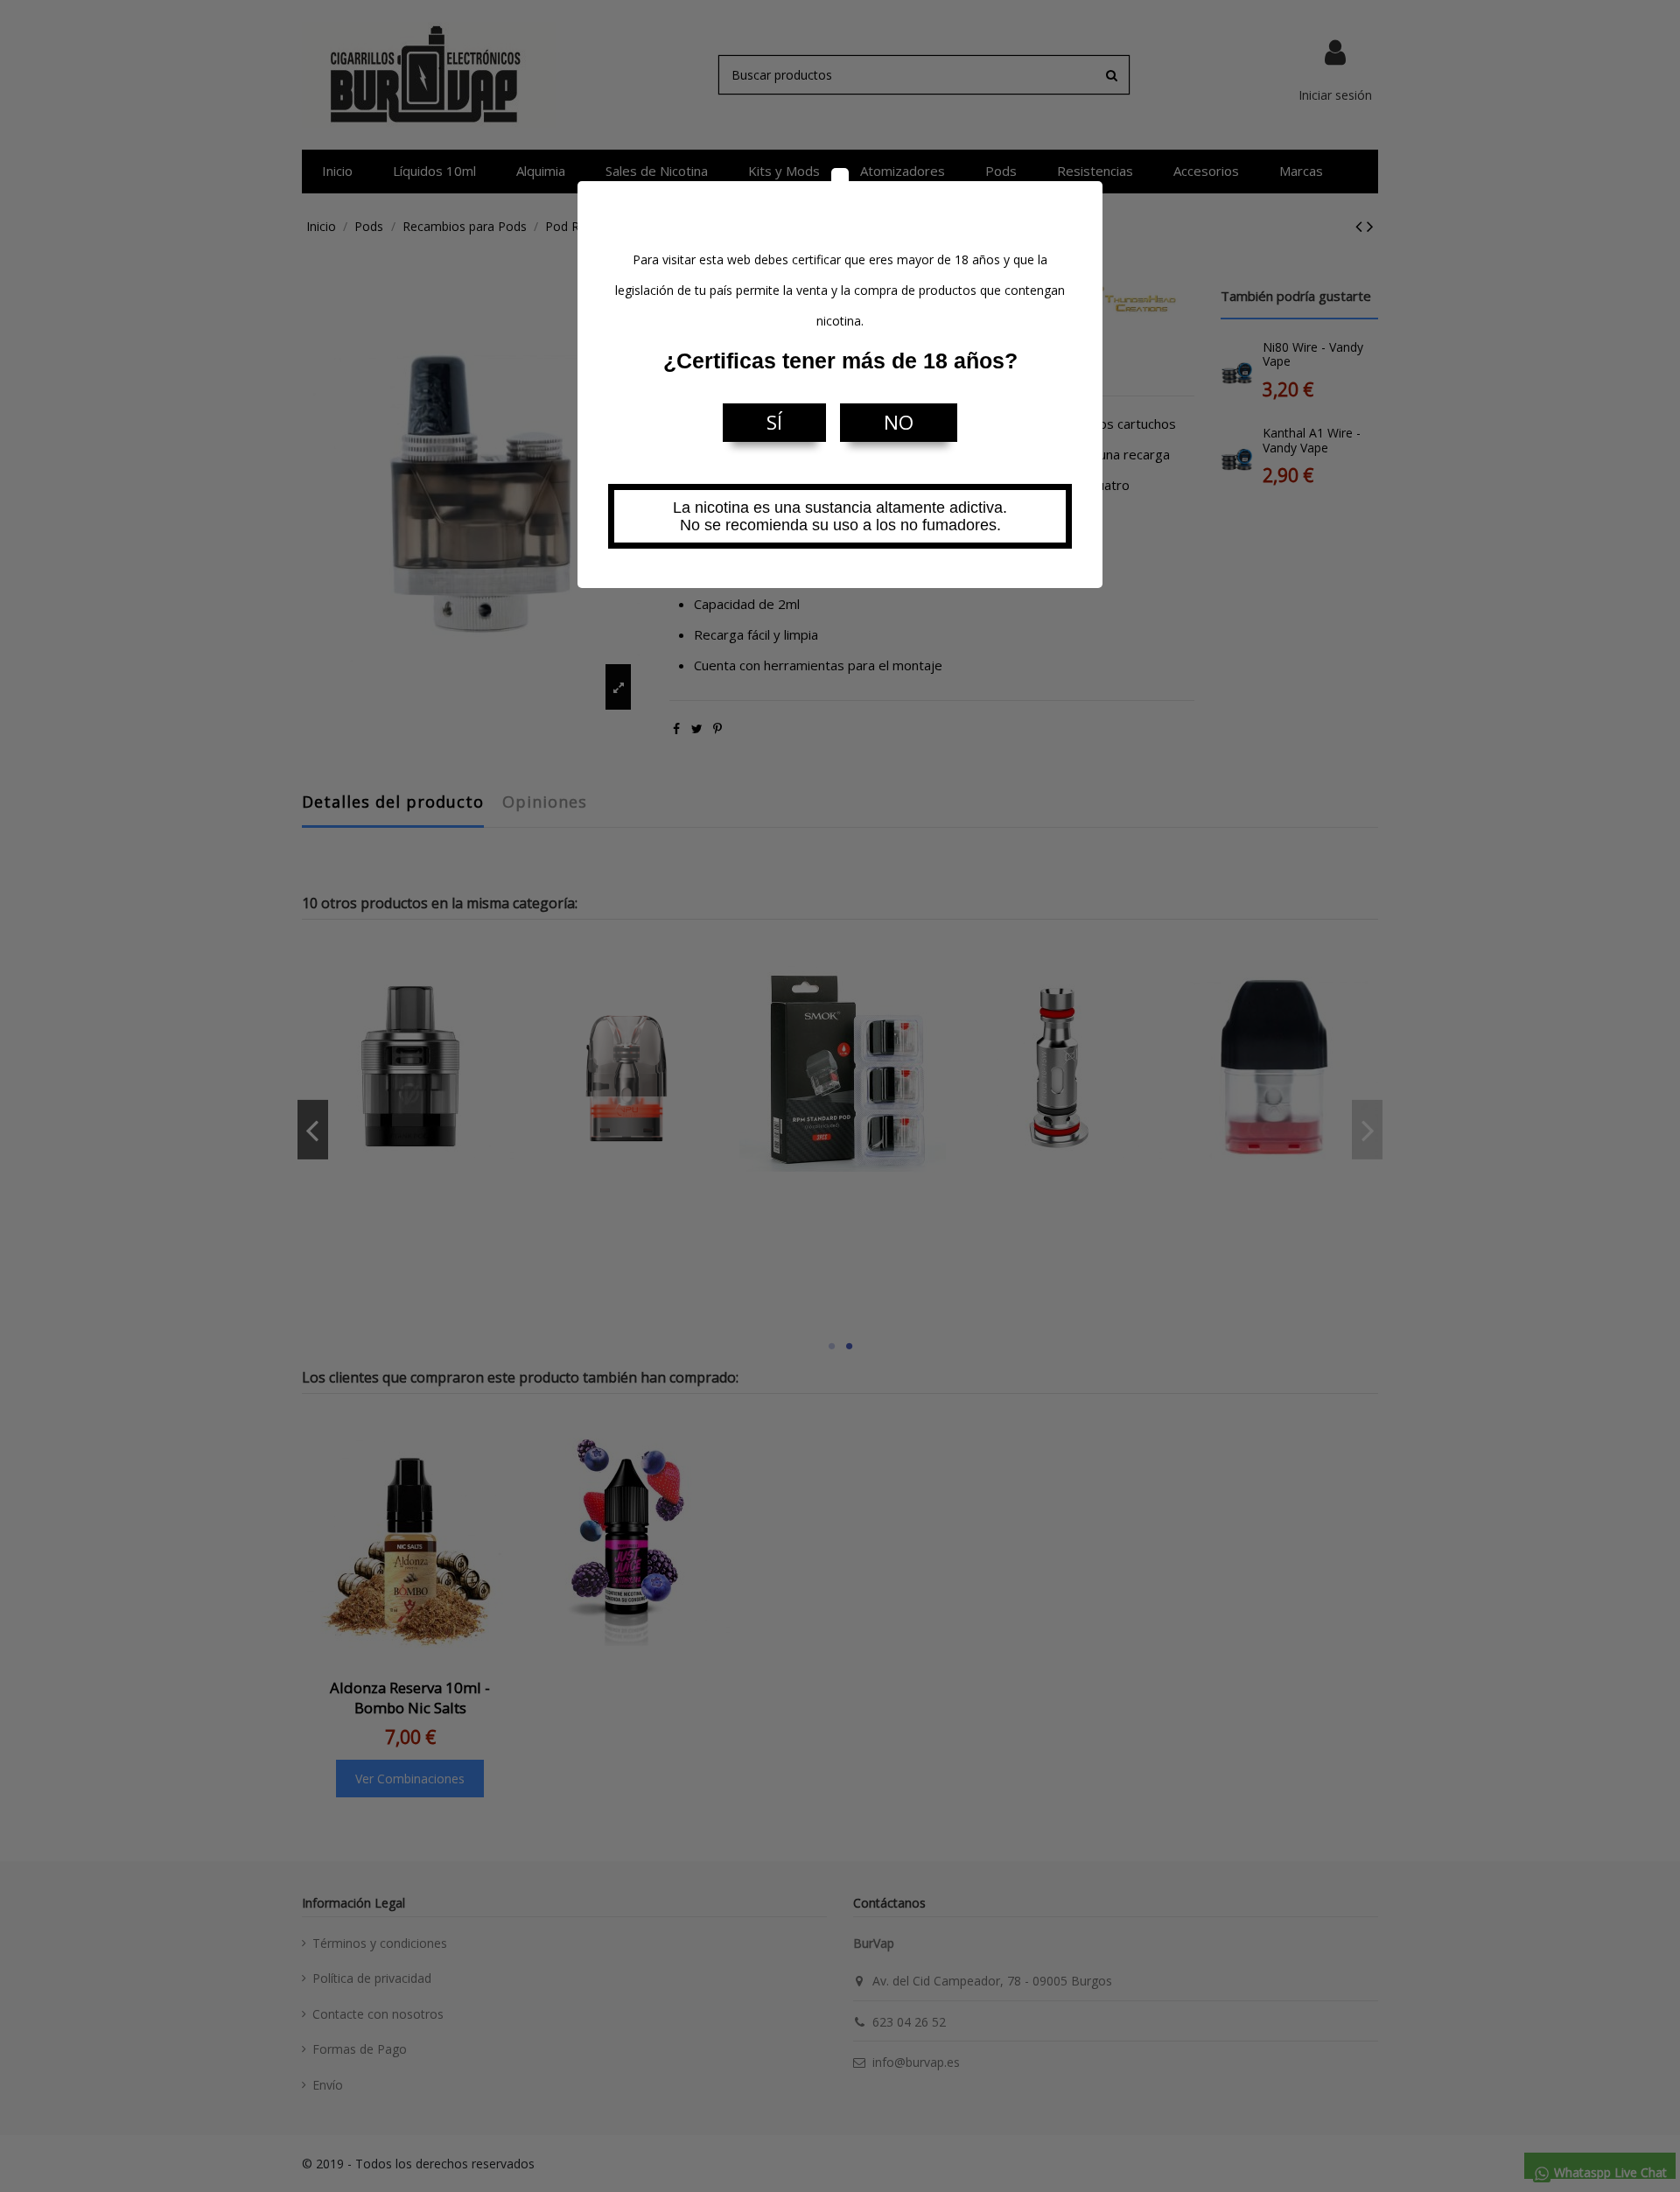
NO (899, 422)
